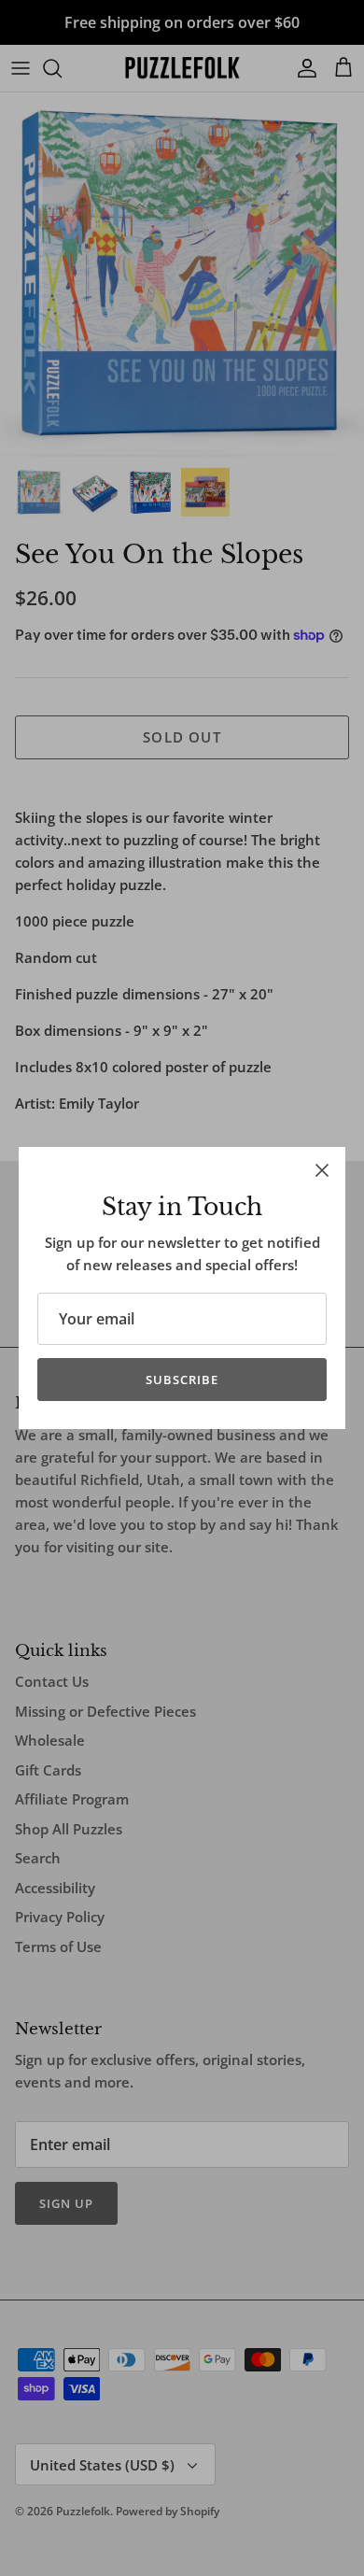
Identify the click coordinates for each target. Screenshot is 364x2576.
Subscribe (182, 1380)
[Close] (322, 1170)
